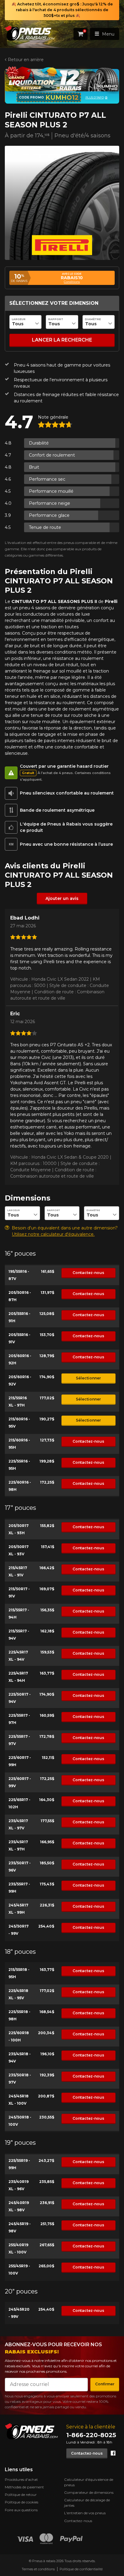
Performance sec (47, 479)
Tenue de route (45, 527)
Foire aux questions (21, 2510)
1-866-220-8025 (91, 2435)
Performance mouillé (51, 491)
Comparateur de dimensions (89, 2492)
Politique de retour (21, 2495)
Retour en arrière (26, 60)
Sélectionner (88, 1378)
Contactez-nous (88, 1273)
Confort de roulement (52, 455)
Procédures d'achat (21, 2479)
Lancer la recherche (62, 340)
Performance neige (50, 503)
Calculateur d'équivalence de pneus (89, 2482)
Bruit (34, 467)
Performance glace (49, 515)
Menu (108, 34)
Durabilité (39, 443)
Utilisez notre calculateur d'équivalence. (53, 1234)
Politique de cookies (22, 2502)
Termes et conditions (38, 2569)
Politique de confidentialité (81, 2569)
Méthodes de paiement (24, 2487)
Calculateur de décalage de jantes (87, 2503)
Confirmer (105, 2384)
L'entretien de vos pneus (85, 2513)
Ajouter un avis (62, 898)
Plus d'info (95, 97)
